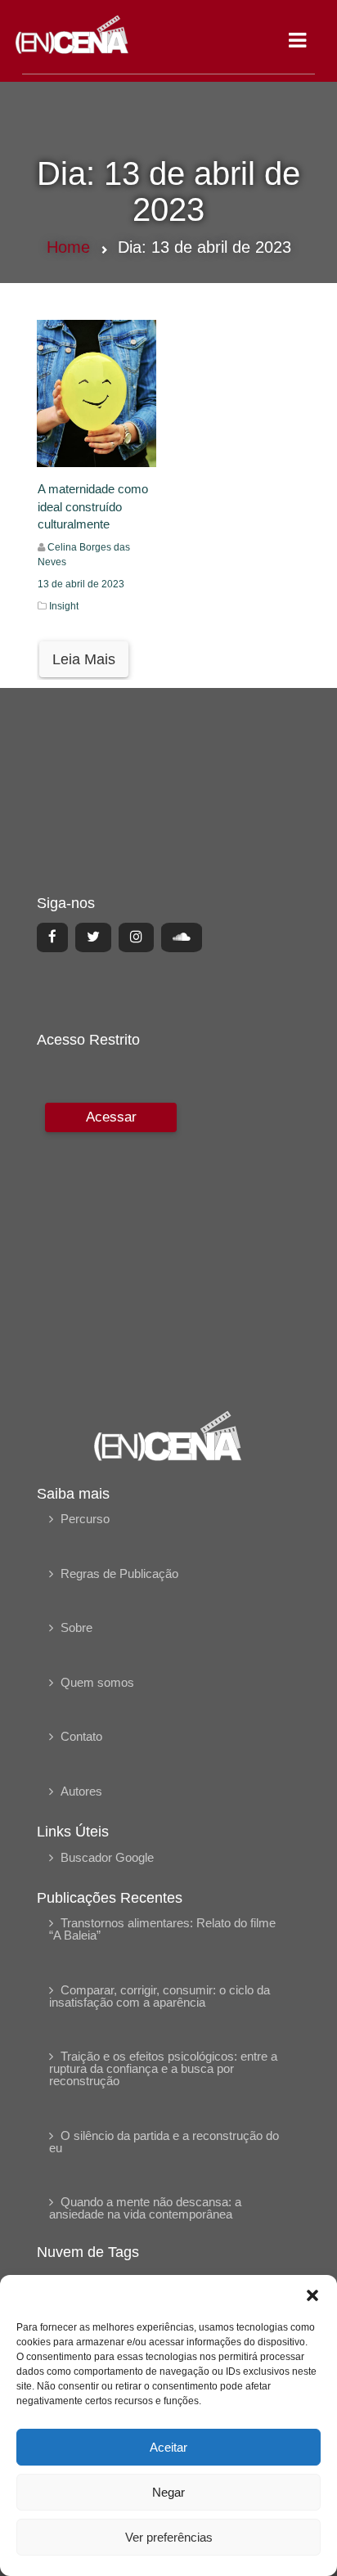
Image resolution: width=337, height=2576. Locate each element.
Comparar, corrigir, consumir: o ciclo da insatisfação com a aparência (160, 1996)
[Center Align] (52, 937)
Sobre (76, 1627)
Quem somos (97, 1682)
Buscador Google (107, 1857)
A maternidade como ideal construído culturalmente (93, 506)
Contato (81, 1736)
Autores (81, 1791)
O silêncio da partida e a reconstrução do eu (164, 2142)
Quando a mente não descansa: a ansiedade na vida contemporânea (145, 2208)
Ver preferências (169, 2537)
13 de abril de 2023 (81, 584)
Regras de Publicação (119, 1573)
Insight (64, 606)
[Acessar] (109, 1245)
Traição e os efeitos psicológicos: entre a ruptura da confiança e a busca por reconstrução (163, 2068)
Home (68, 247)
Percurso (85, 1519)
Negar (168, 2492)
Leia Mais (84, 659)
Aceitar (168, 2447)
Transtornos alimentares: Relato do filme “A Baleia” (162, 1929)
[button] (312, 2295)
